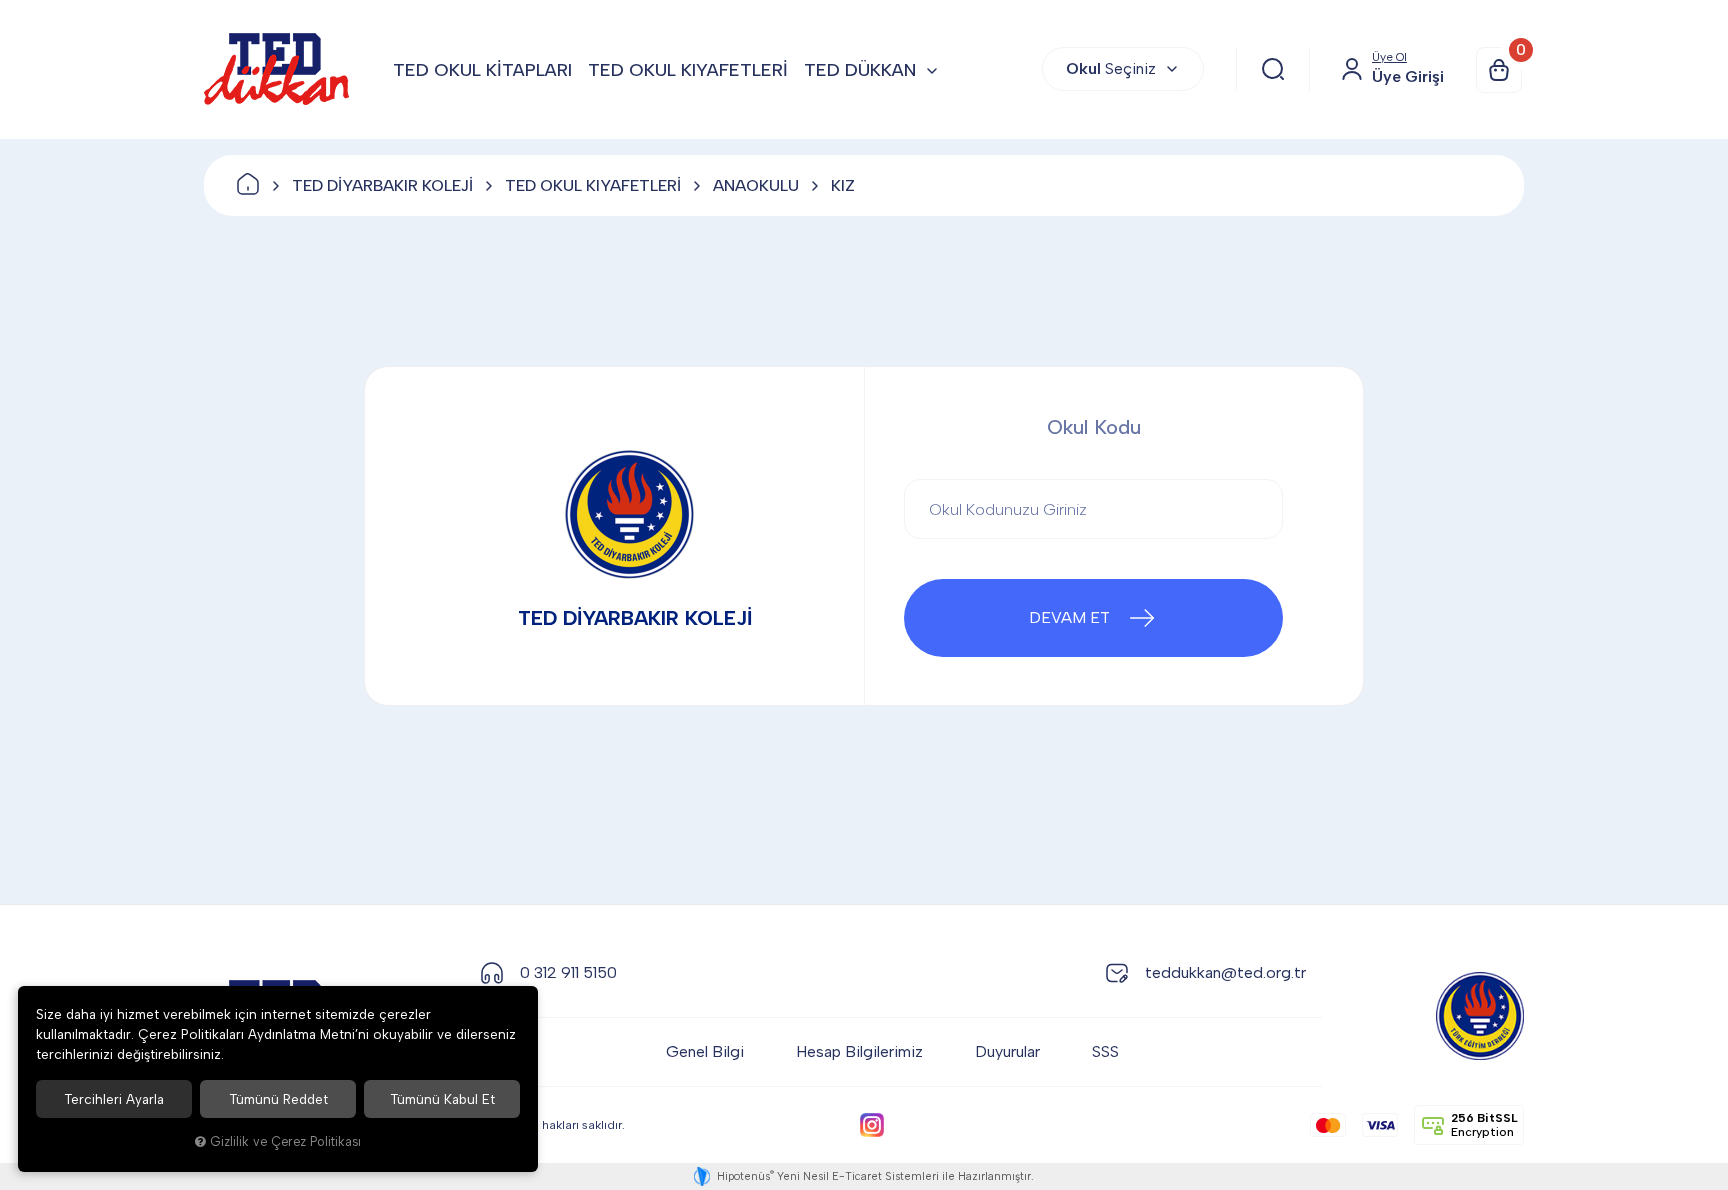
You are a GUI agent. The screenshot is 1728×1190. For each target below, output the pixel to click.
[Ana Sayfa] (248, 185)
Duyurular (1007, 1051)
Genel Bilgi (705, 1051)
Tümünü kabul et (442, 1099)
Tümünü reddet (278, 1099)
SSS (1105, 1051)
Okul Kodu (1094, 427)
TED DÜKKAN (860, 70)
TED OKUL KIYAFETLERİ (688, 70)
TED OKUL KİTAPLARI (482, 70)
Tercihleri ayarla (114, 1099)
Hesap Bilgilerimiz (859, 1051)
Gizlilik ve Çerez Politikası (285, 1141)
